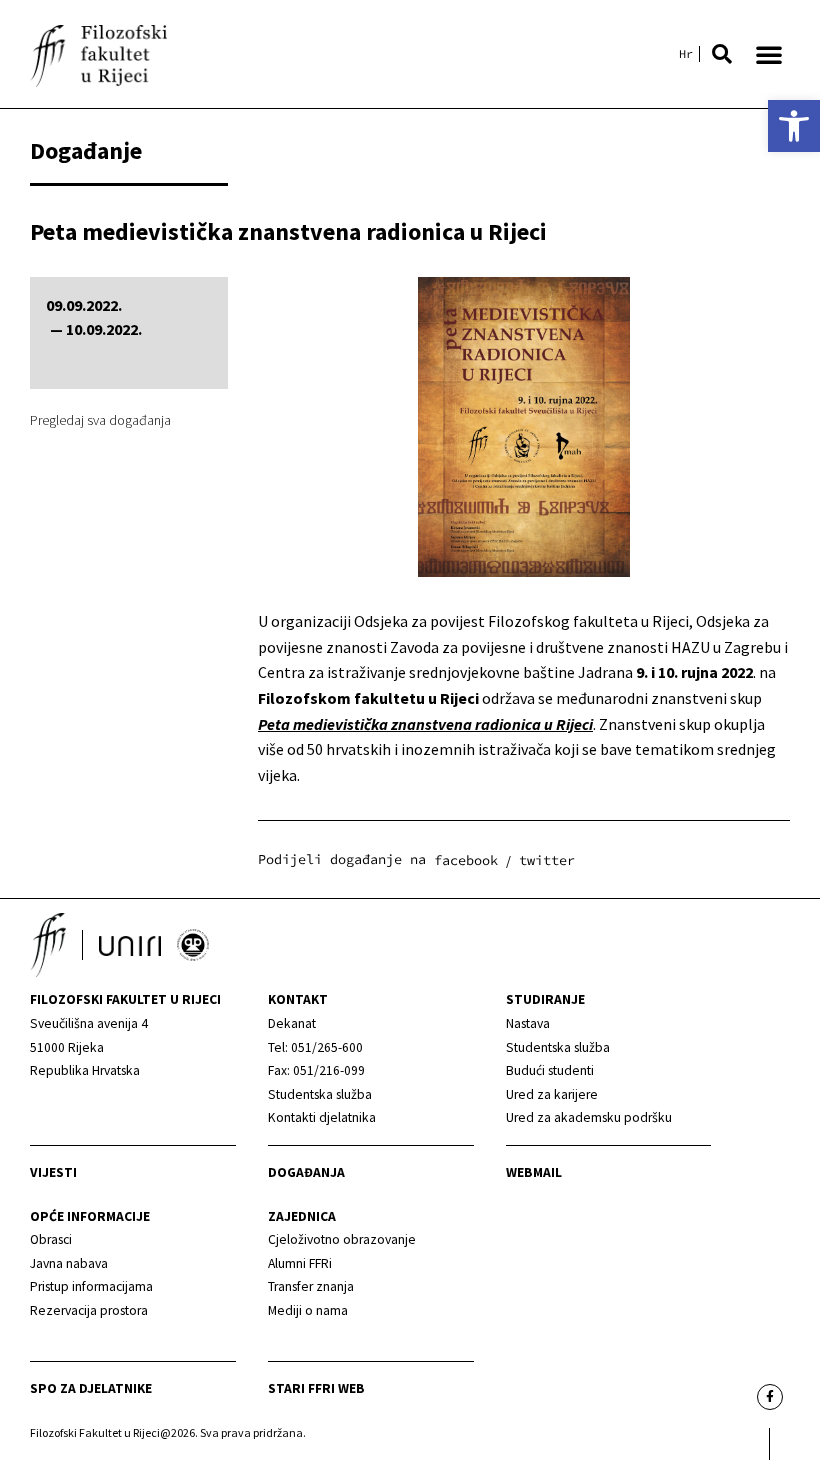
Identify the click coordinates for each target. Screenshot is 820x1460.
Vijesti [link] (53, 1172)
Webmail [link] (534, 1172)
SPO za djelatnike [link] (91, 1388)
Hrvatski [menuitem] (686, 54)
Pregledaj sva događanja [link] (100, 420)
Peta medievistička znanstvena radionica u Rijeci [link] (425, 724)
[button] (722, 54)
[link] (794, 126)
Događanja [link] (306, 1172)
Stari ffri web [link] (316, 1388)
